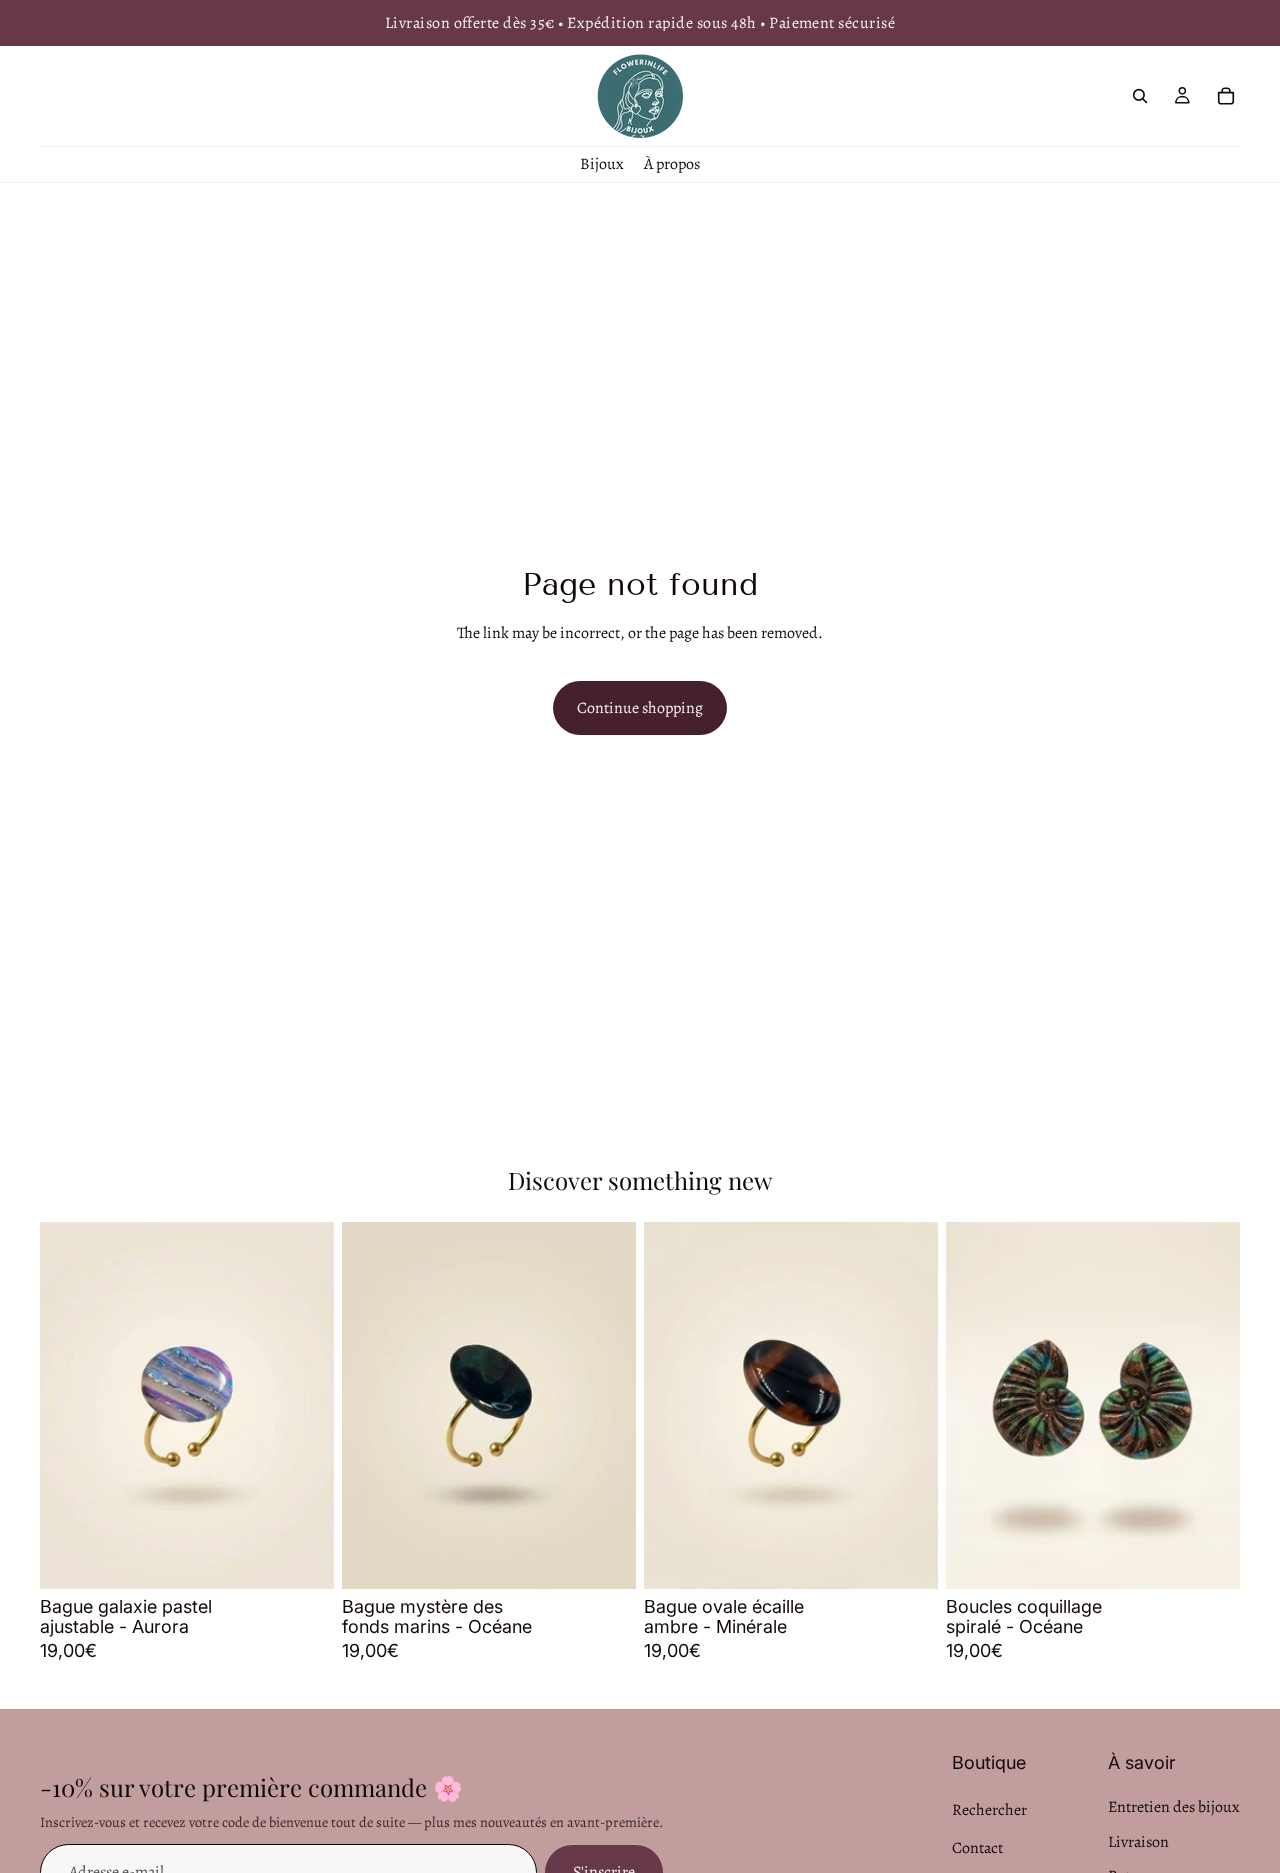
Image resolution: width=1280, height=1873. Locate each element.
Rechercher (989, 1810)
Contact (977, 1847)
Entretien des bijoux (1174, 1807)
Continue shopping (640, 708)
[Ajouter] (303, 1558)
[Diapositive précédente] (70, 1405)
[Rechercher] (1140, 96)
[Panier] (1226, 96)
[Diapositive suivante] (304, 1405)
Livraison (1138, 1841)
